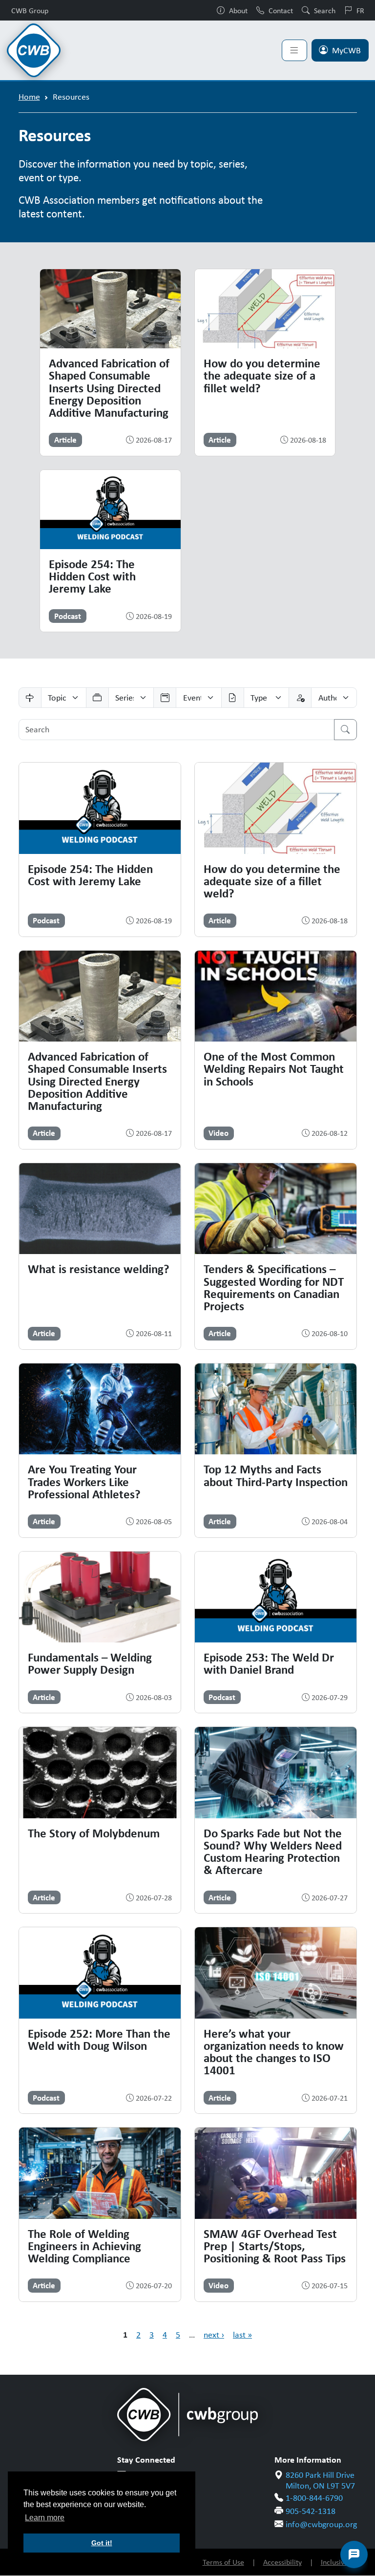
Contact (281, 10)
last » (242, 2335)
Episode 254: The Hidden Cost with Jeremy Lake (92, 576)
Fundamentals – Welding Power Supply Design (90, 1663)
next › (214, 2335)
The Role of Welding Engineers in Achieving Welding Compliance (84, 2246)
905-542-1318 (311, 2511)
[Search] (345, 730)
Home (29, 97)
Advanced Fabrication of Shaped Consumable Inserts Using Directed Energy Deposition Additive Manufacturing (109, 388)
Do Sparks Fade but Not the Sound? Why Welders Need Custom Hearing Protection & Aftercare (273, 1852)
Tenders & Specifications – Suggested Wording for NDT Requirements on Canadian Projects (274, 1287)
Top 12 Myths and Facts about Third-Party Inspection (276, 1475)
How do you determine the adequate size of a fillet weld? (262, 375)
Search (325, 10)
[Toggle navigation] (294, 50)
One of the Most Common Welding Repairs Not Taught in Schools (274, 1069)
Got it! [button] (102, 2543)
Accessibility (282, 2562)
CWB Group (30, 10)
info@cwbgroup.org (321, 2524)
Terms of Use (223, 2562)
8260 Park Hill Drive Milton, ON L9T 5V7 (320, 2480)
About (238, 10)
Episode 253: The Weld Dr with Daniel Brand (269, 1663)
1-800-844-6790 (314, 2498)
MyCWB (346, 50)
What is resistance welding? (99, 1269)
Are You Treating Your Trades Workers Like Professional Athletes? (84, 1481)
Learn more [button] (45, 2518)
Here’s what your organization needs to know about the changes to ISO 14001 (274, 2052)
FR (360, 10)
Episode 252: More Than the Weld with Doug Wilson (99, 2039)
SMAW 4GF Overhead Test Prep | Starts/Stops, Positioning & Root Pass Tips (275, 2246)
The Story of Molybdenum (94, 1833)
